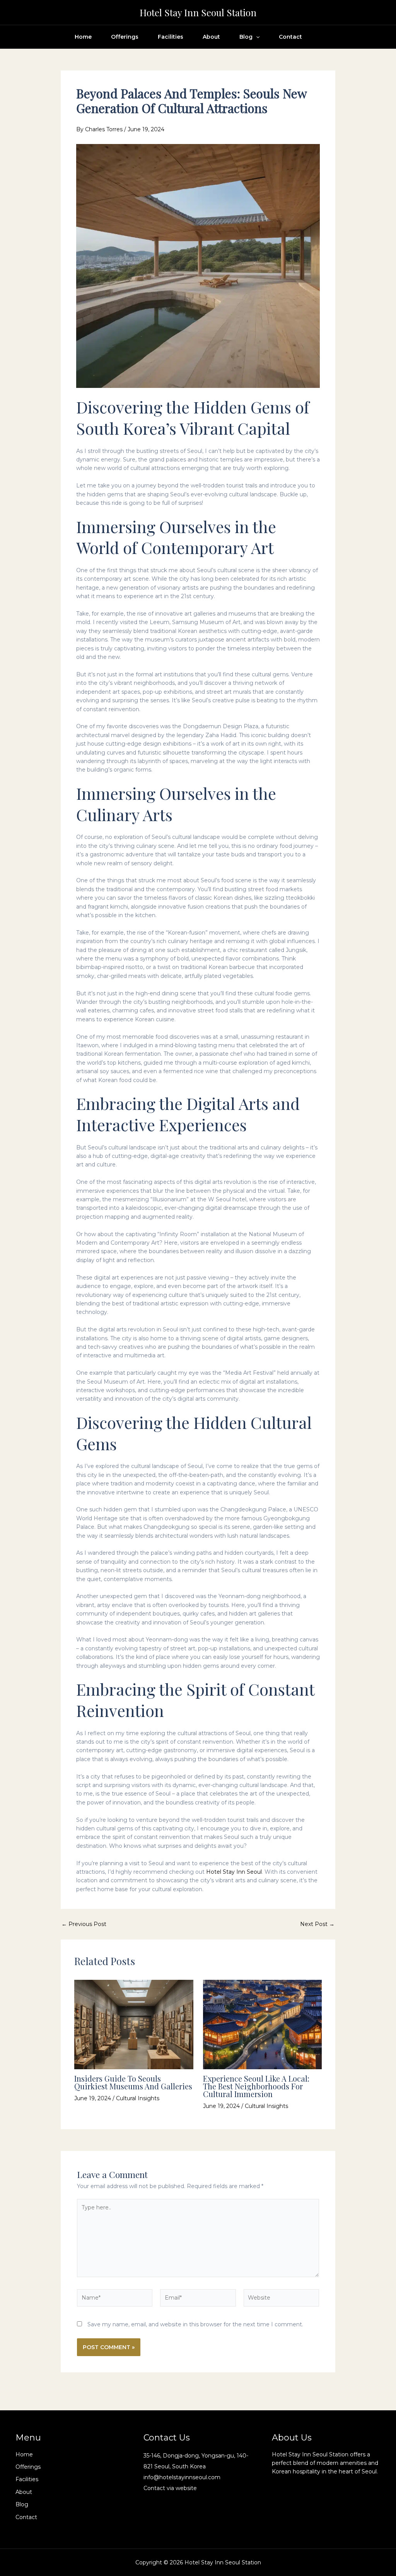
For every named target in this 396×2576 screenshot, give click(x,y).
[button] (256, 37)
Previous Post (84, 1924)
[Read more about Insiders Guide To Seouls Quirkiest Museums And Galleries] (134, 2024)
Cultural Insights (138, 2098)
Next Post (317, 1924)
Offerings (125, 37)
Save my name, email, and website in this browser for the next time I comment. (195, 2324)
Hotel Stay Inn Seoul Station (198, 12)
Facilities (171, 37)
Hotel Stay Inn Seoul (234, 1872)
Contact (290, 37)
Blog (246, 37)
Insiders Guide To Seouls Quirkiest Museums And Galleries (133, 2082)
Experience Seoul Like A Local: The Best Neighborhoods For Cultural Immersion (256, 2086)
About (211, 37)
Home (83, 37)
